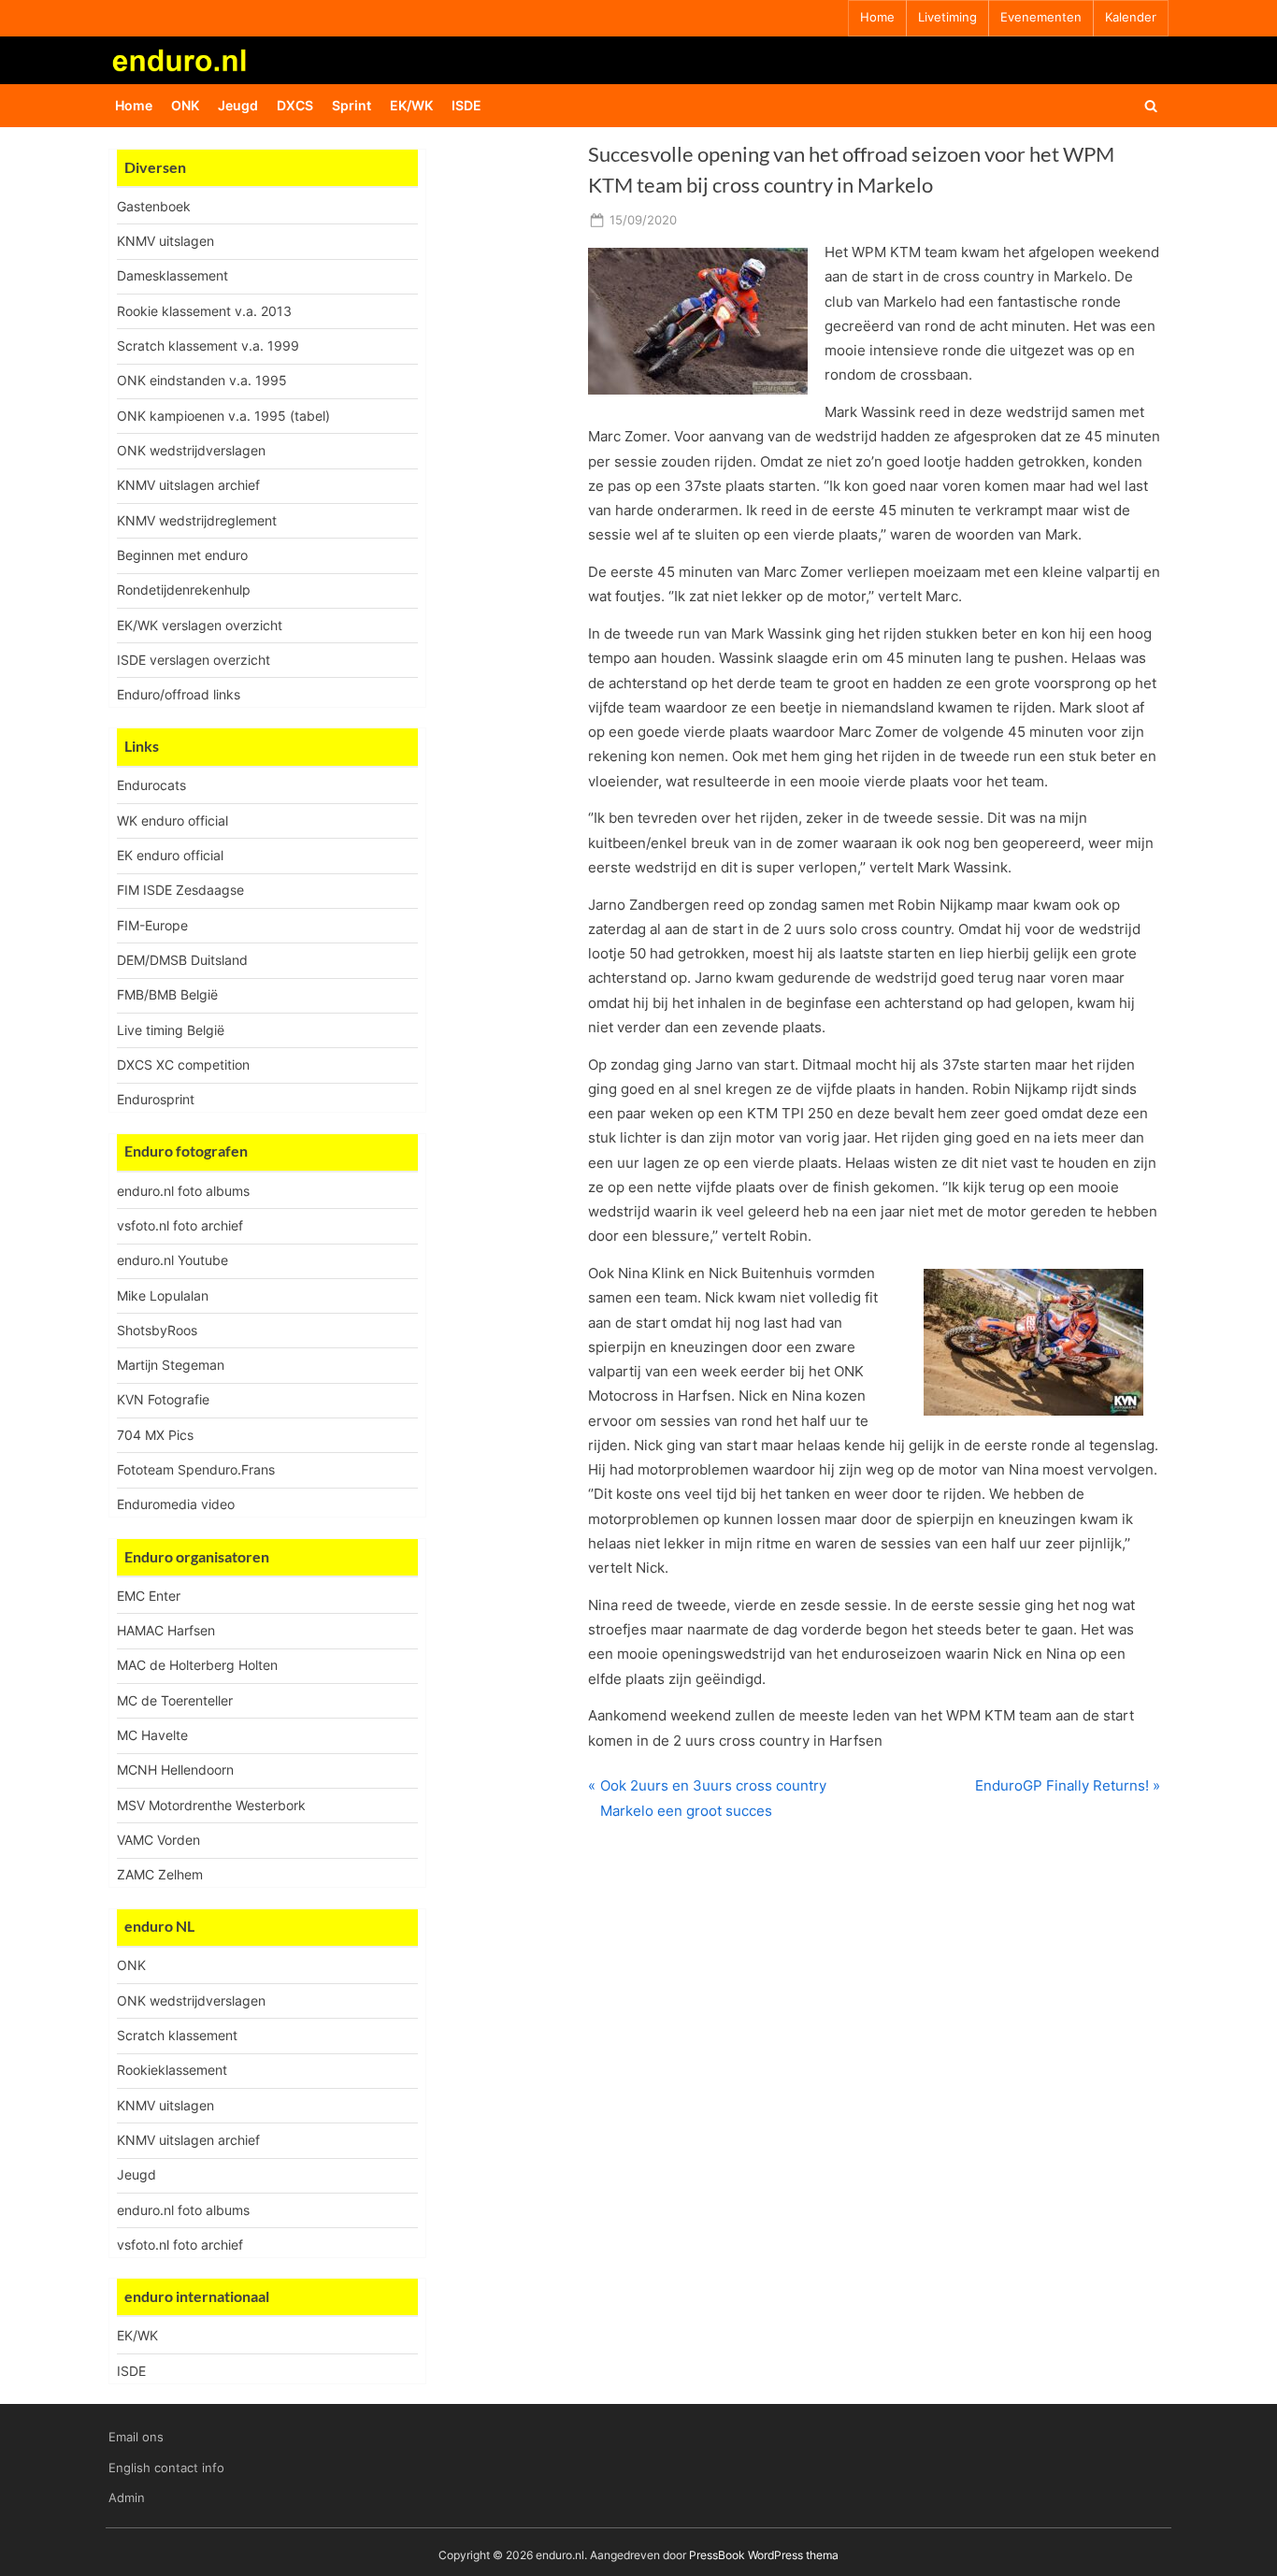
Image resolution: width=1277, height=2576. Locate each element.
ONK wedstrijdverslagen (191, 450)
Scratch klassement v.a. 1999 (208, 345)
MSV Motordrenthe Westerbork (211, 1805)
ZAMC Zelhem (160, 1874)
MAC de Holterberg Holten (197, 1665)
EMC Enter (149, 1596)
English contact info (166, 2468)
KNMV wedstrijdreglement (197, 520)
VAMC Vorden (158, 1840)
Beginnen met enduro (182, 555)
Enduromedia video (176, 1504)
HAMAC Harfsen (166, 1630)
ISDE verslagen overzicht (194, 660)
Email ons (136, 2437)
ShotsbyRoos (157, 1330)
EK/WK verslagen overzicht (200, 625)
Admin (127, 2498)
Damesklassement (172, 275)
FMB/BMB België (167, 994)
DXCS (295, 105)
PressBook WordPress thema (764, 2555)
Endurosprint (156, 1099)
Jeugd (238, 105)
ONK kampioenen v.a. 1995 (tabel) (223, 416)
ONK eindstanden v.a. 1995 (202, 380)
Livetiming (947, 17)
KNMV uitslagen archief (188, 485)
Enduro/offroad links (179, 694)
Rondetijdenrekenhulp (184, 590)
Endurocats (151, 785)
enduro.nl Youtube (172, 1260)
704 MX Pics (155, 1435)
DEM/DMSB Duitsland (182, 960)
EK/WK (411, 105)
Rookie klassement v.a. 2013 (204, 311)
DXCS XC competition (183, 1065)
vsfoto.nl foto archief (180, 1225)
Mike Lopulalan (163, 1295)
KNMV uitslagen (165, 241)
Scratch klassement (177, 2035)
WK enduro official (172, 820)
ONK (185, 105)
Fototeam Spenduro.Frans (196, 1469)
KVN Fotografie (163, 1399)
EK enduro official (170, 855)
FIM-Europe (152, 925)
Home (877, 17)
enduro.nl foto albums (183, 1191)
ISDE (466, 105)
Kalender (1131, 17)
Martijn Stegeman (171, 1365)
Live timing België (171, 1030)
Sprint (352, 105)
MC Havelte (152, 1735)
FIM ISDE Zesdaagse (180, 890)
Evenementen (1041, 17)
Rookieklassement (172, 2070)
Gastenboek (154, 206)
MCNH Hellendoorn (175, 1770)
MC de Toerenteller (175, 1700)
